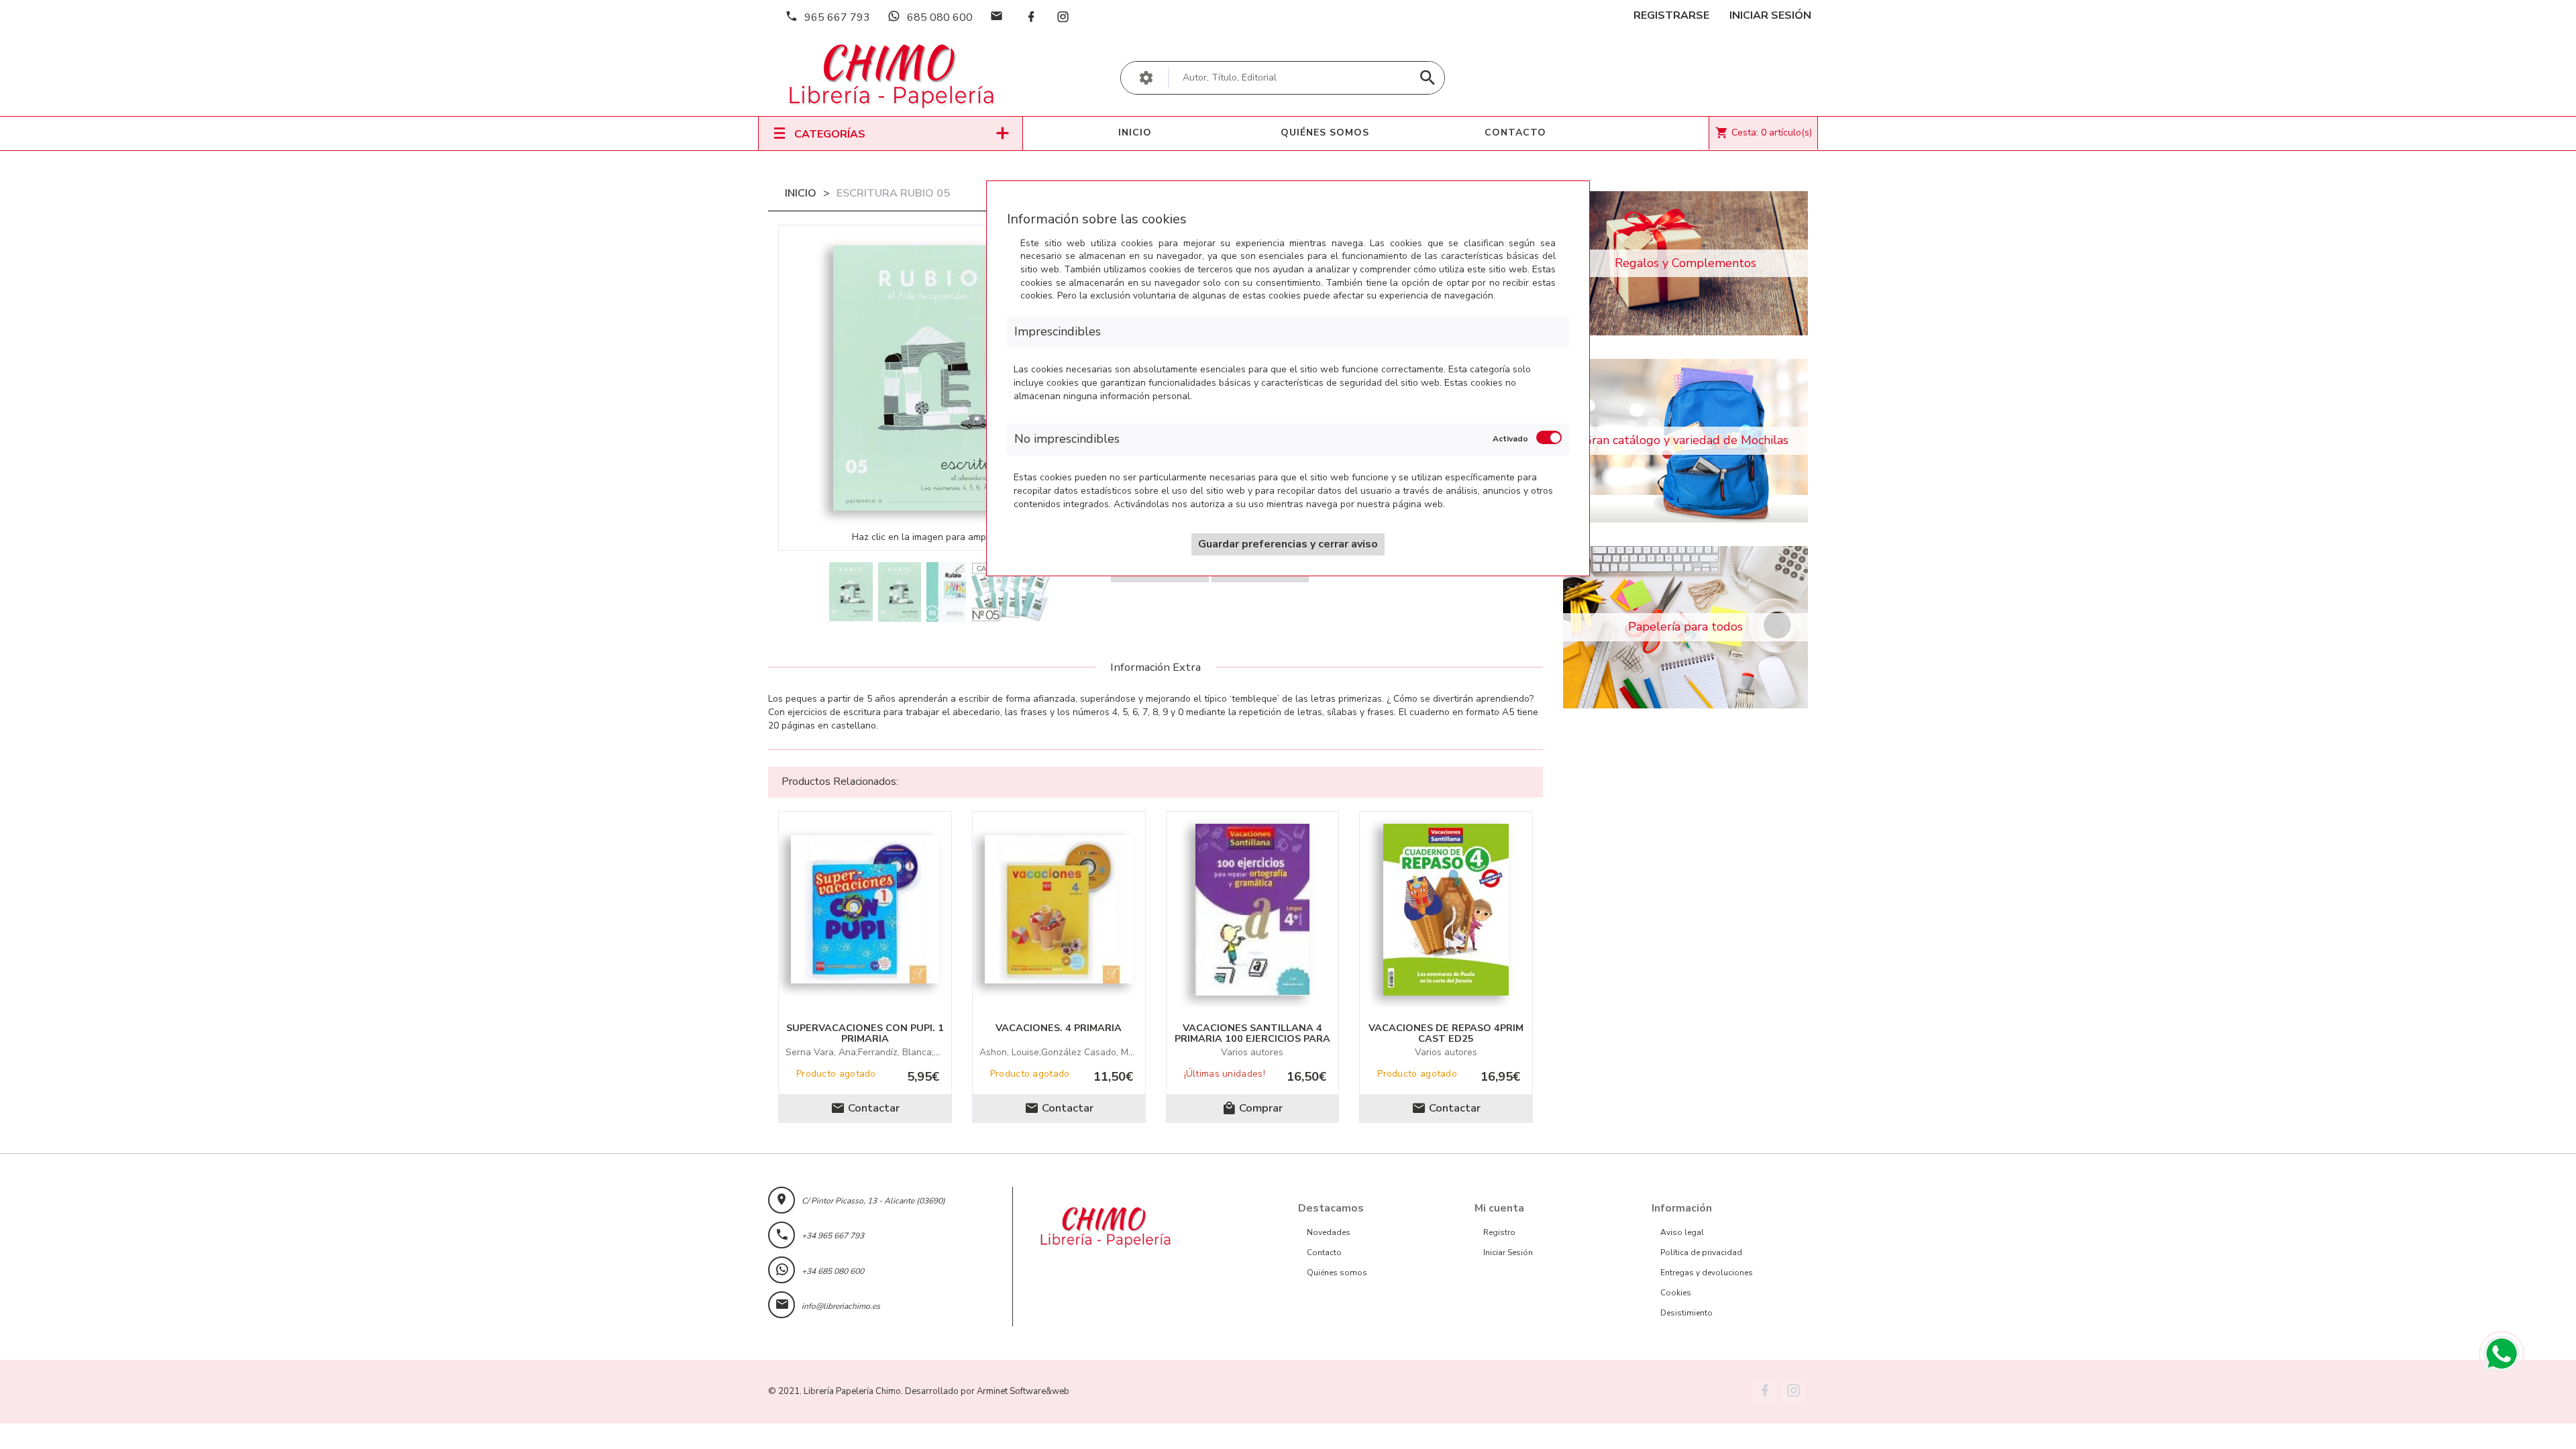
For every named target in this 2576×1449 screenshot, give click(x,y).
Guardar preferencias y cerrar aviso (1288, 544)
